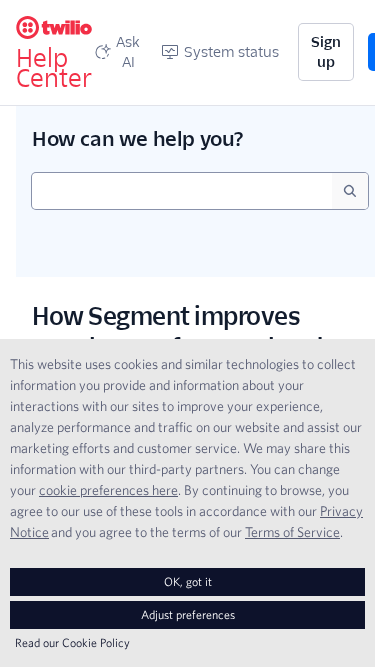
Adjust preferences (188, 614)
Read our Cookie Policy (72, 642)
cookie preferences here (108, 490)
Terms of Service (292, 532)
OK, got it (188, 581)
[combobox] (182, 191)
